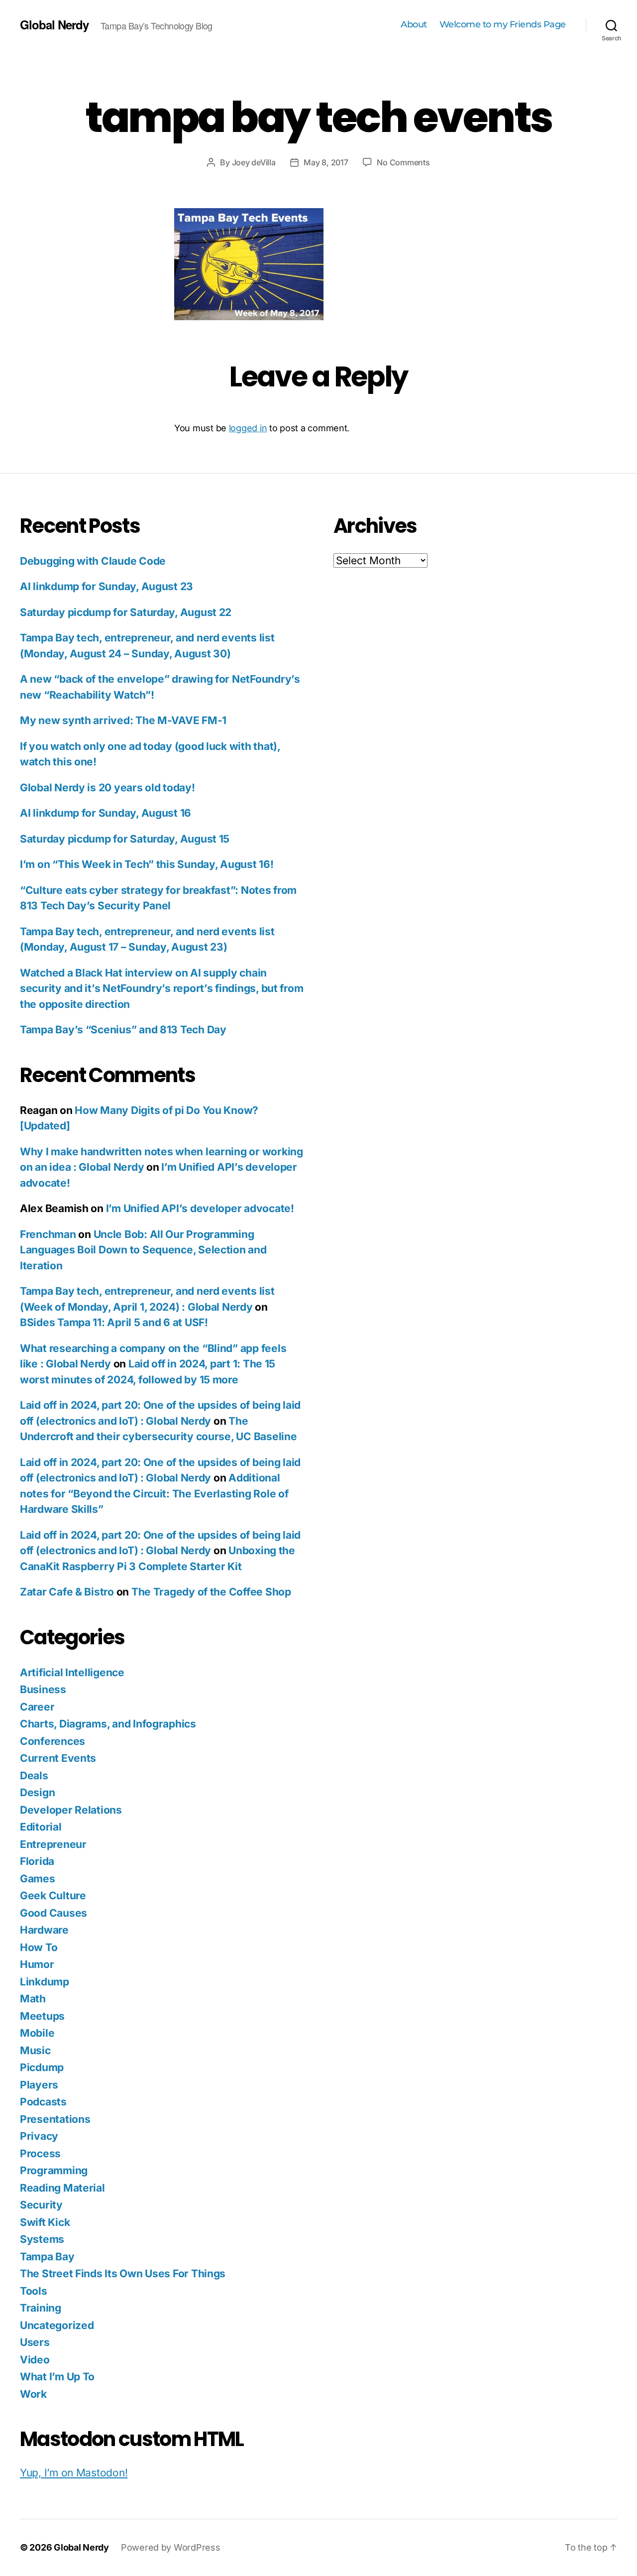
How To (39, 1947)
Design (37, 1792)
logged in (248, 428)
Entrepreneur (53, 1844)
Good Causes (53, 1913)
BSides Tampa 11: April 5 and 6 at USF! (114, 1322)
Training (41, 2308)
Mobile (37, 2033)
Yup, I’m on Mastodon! (74, 2473)
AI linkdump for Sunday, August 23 (106, 586)
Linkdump (45, 1982)
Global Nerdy (54, 24)
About (414, 25)
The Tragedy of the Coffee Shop (211, 1592)
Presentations (55, 2119)
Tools (34, 2291)
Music (35, 2050)
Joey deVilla (254, 162)
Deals (34, 1776)
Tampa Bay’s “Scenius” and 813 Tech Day (123, 1030)
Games (38, 1879)
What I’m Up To (57, 2377)
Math (33, 1999)
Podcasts (43, 2102)
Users (35, 2342)
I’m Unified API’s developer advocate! (200, 1208)
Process (40, 2153)
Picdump (42, 2067)
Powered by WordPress (171, 2547)
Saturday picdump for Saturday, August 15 (125, 839)
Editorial (41, 1827)
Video (35, 2360)
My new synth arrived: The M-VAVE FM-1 (123, 720)
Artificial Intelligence (72, 1672)
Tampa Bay (47, 2257)
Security (41, 2205)
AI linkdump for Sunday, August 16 (106, 813)
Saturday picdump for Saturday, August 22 (126, 612)
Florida (37, 1861)
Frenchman (48, 1234)
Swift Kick (45, 2222)
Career (37, 1707)
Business (43, 1689)
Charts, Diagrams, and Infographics (108, 1724)
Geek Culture (53, 1896)
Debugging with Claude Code (93, 561)
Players (39, 2085)
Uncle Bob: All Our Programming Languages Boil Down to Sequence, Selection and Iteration (143, 1250)
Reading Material (62, 2188)
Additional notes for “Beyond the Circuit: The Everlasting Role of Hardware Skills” (154, 1493)
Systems (42, 2239)
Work (33, 2394)
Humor (37, 1964)
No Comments (403, 162)
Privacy (39, 2136)
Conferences (53, 1741)
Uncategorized (57, 2325)
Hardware (44, 1930)
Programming (54, 2170)
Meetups (42, 2016)
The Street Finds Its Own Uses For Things (123, 2273)
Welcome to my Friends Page (503, 25)
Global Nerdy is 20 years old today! (107, 788)
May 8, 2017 (326, 162)
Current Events (58, 1758)
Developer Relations (71, 1810)
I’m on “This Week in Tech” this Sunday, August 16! (147, 864)
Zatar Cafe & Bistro (67, 1592)
